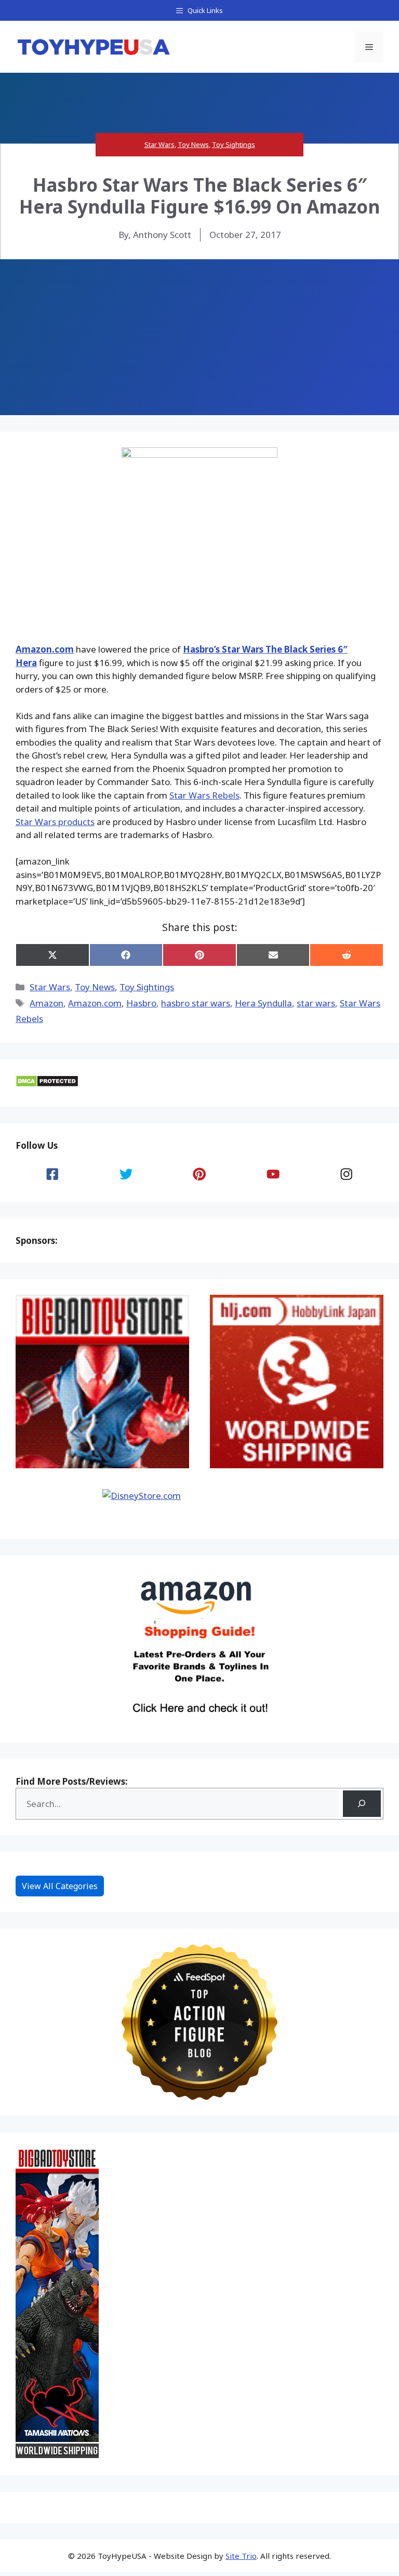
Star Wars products (55, 822)
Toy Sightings (234, 144)
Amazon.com (45, 649)
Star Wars (159, 144)
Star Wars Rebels (204, 795)
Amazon (46, 1003)
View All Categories (60, 1886)
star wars (316, 1003)
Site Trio (241, 2556)
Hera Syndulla (263, 1003)
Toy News (193, 144)
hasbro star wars (196, 1003)
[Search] (362, 1804)
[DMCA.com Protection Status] (47, 1084)
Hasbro (141, 1003)
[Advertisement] (199, 337)
